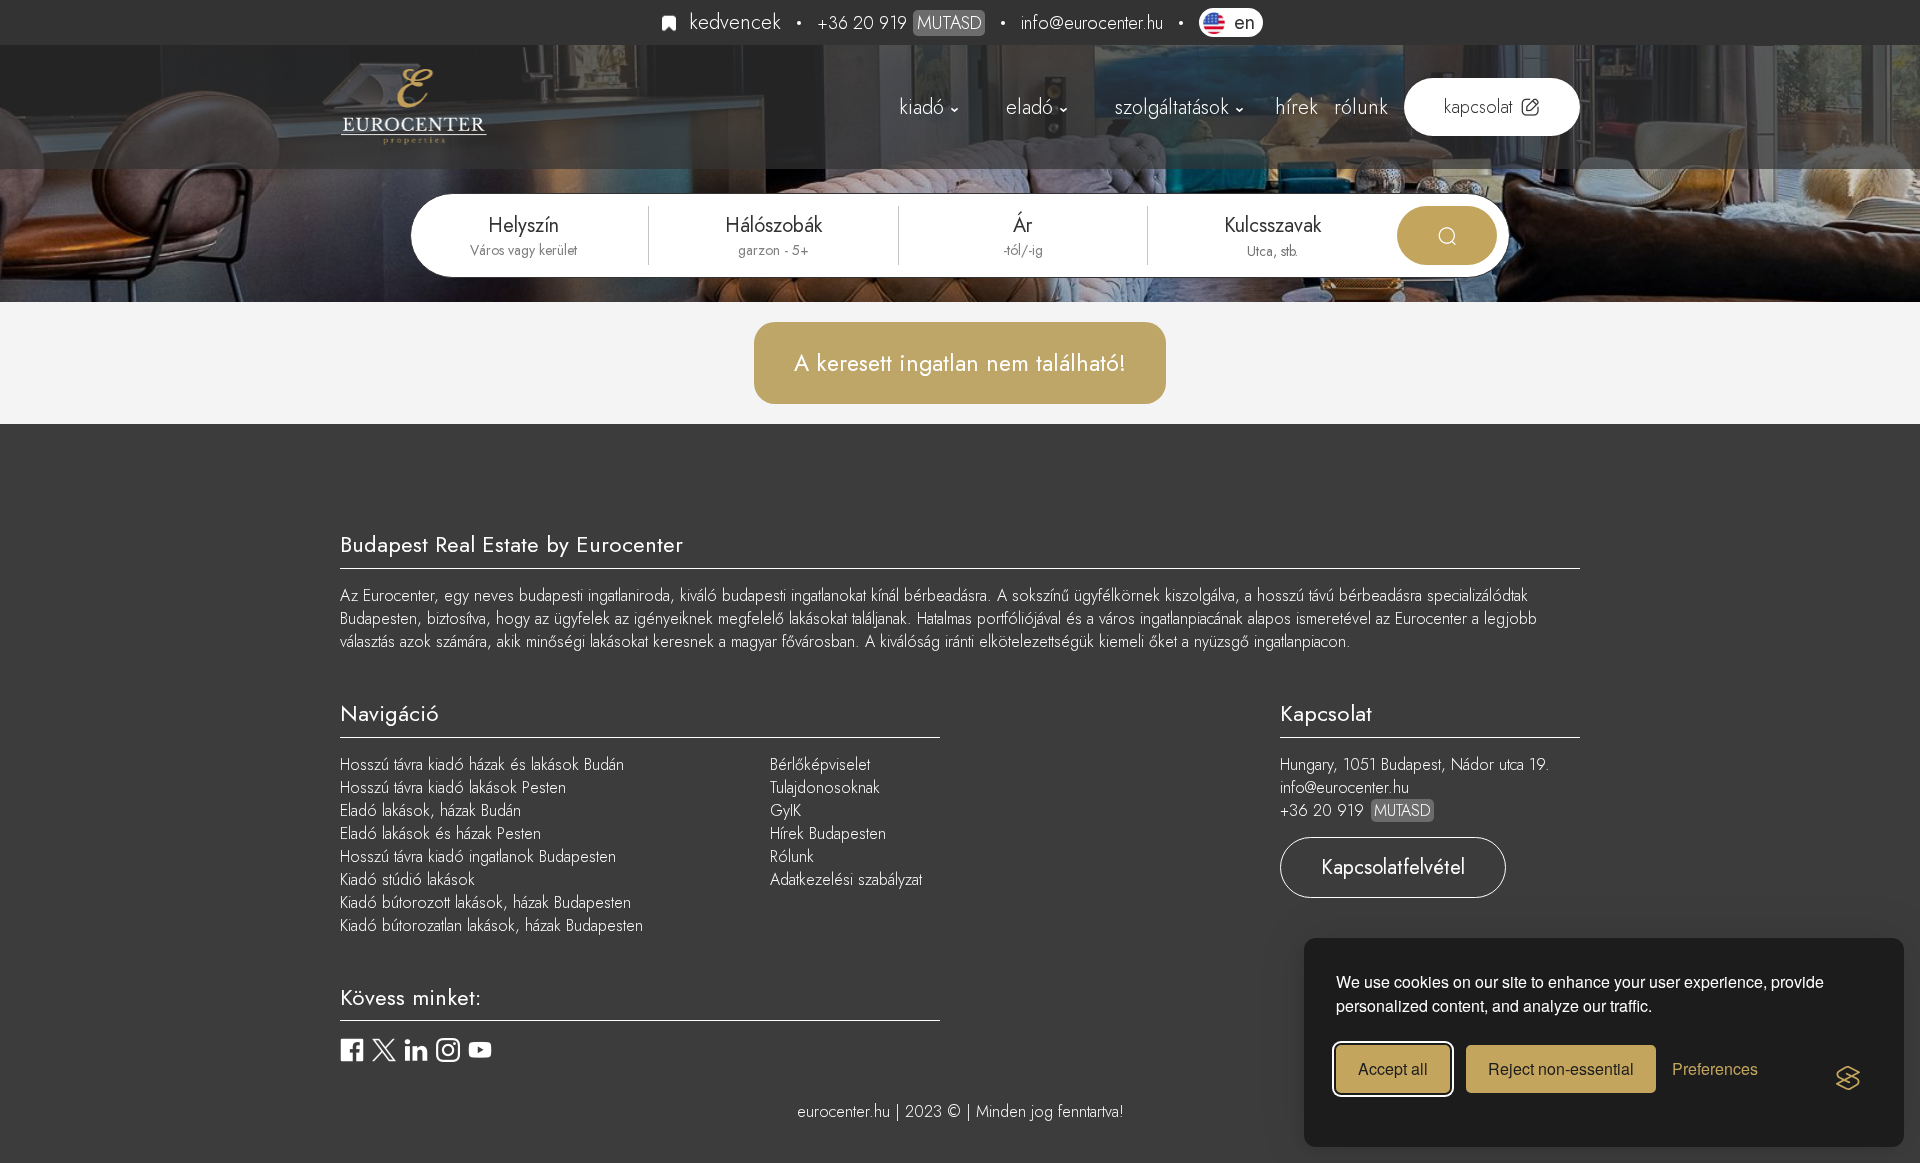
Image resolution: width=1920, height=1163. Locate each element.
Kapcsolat (1478, 107)
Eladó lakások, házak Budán (430, 810)
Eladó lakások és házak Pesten (440, 833)
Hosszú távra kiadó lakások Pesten (453, 787)
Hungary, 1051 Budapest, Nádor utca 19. (1415, 764)
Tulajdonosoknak (825, 787)
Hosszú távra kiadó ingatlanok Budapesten (478, 856)
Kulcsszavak (1272, 225)
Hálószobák (773, 225)
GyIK (785, 810)
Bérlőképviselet (820, 764)
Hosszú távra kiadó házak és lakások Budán (482, 764)
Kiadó (921, 107)
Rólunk (1361, 107)
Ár (1022, 225)
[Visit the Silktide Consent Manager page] (1848, 1079)
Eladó (1029, 107)
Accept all (1393, 1068)
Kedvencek (735, 22)
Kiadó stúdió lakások (407, 879)
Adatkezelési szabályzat (846, 879)
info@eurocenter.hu (1092, 23)
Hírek (1296, 107)
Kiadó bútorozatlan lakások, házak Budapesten (491, 925)
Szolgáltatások (1172, 107)
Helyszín (523, 225)
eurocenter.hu (843, 1111)
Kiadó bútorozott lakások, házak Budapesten (485, 902)
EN (1244, 22)
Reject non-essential (1561, 1068)
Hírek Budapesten (828, 833)
